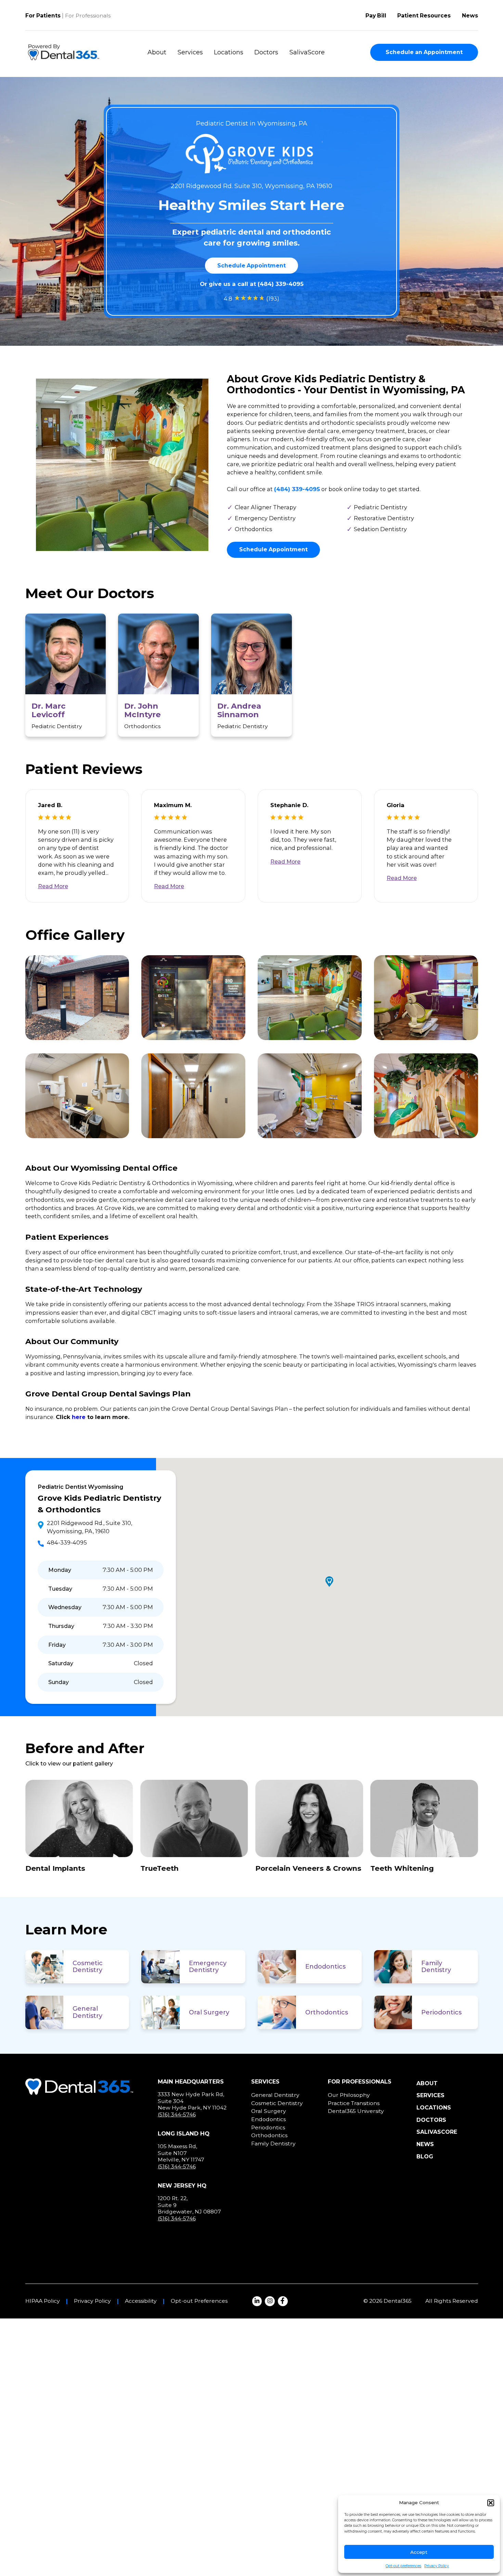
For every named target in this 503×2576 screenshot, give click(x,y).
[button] (491, 2503)
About (157, 52)
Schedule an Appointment (424, 52)
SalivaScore (307, 52)
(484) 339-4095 (281, 284)
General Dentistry (87, 2012)
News (470, 16)
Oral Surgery (209, 2012)
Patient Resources (424, 16)
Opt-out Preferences (199, 2301)
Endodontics (325, 1967)
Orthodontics (327, 2012)
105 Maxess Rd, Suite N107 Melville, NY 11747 (181, 2153)
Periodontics (441, 2012)
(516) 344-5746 (177, 2114)
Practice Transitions (354, 2103)
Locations (229, 52)
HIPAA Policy (43, 2301)
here (79, 1417)
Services (190, 52)
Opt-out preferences (403, 2566)
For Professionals (88, 16)
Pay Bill (376, 16)
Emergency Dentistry (208, 1967)
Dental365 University (356, 2111)
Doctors (266, 52)
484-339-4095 (67, 1542)
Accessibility (141, 2301)
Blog (425, 2157)
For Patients (43, 16)
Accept (419, 2552)
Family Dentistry (436, 1967)
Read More (53, 886)
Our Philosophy (349, 2095)
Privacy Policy (437, 2566)
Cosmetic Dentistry (88, 1967)
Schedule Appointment (251, 266)
